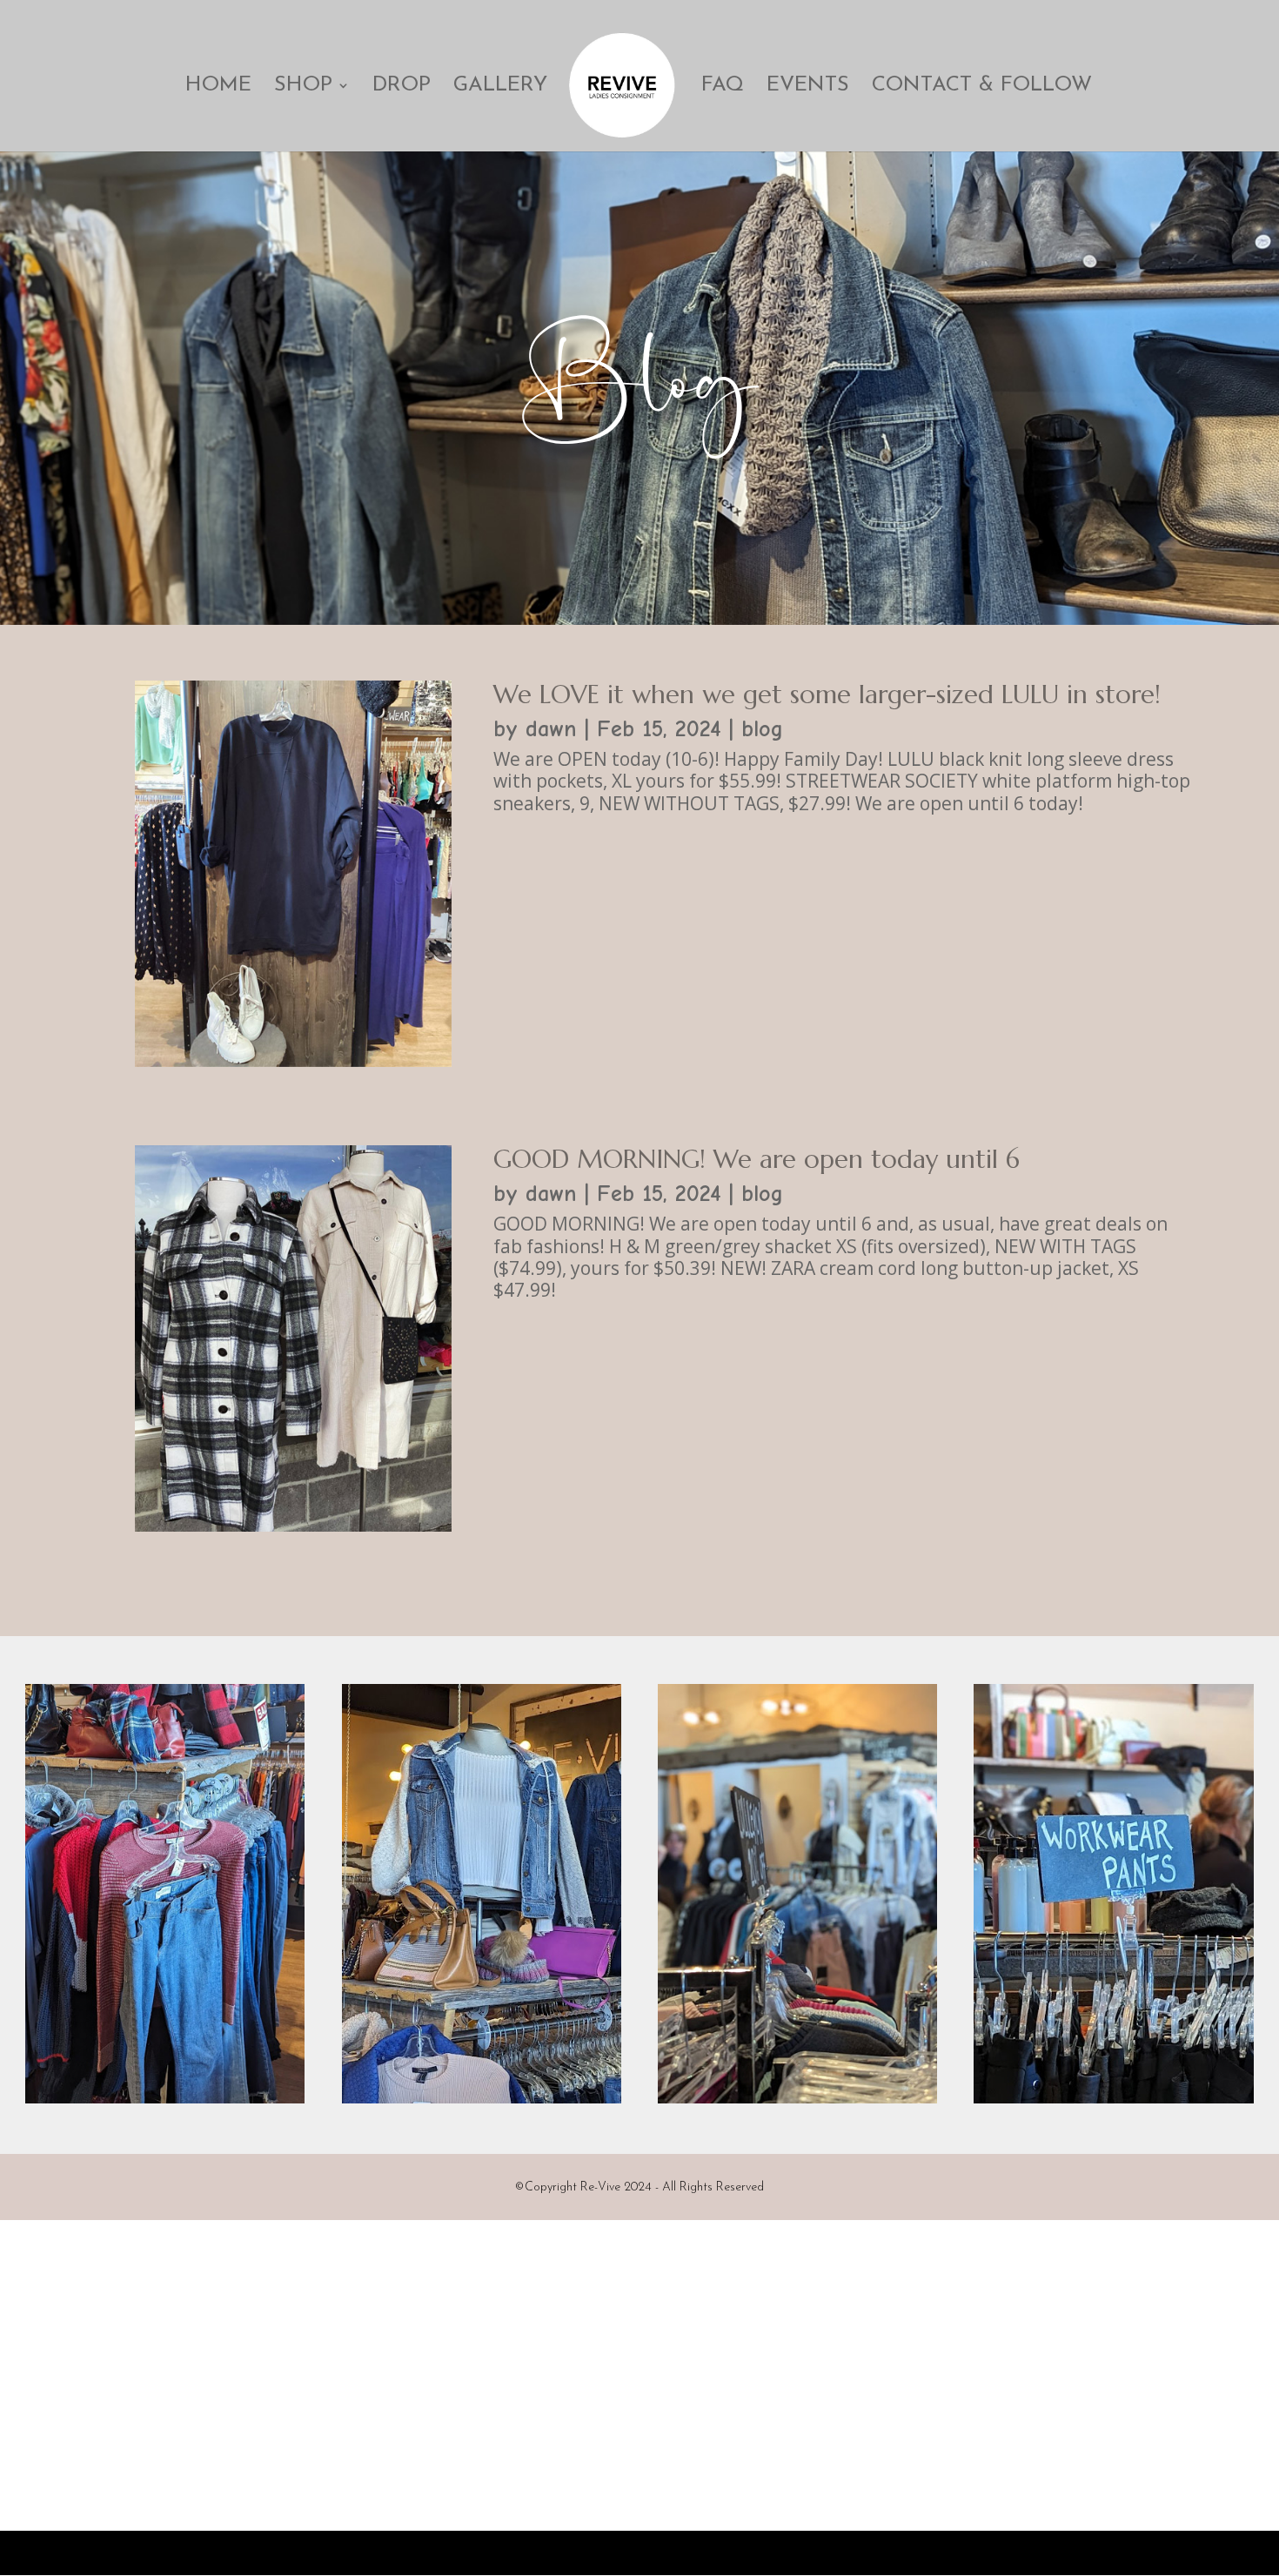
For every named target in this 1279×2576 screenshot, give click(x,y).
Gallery (500, 87)
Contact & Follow (982, 87)
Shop (303, 87)
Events (808, 87)
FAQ (723, 87)
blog (762, 729)
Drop (402, 87)
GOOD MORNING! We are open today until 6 (757, 1159)
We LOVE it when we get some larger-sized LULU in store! (827, 694)
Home (218, 87)
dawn (551, 729)
